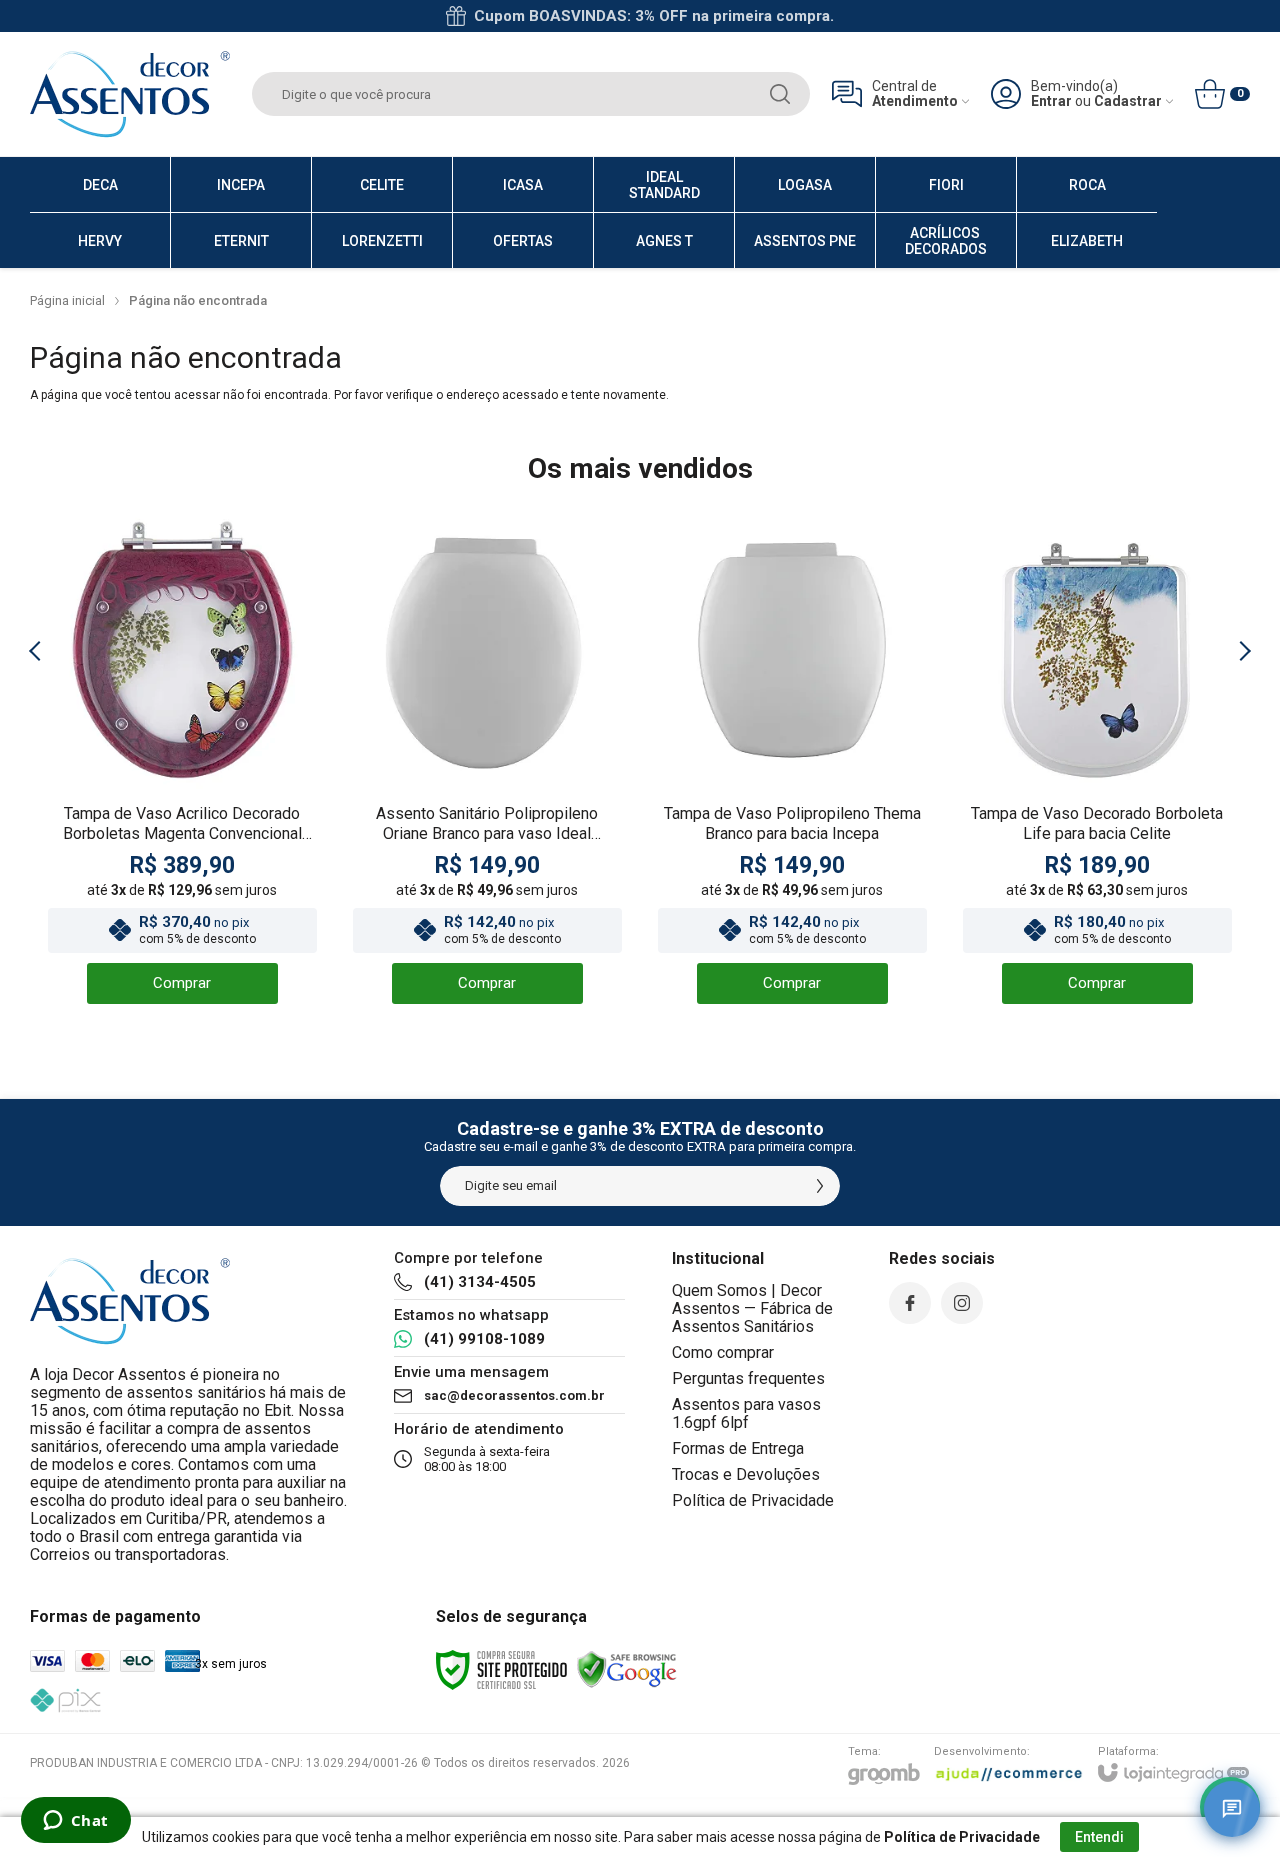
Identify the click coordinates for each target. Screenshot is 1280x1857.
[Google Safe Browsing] (627, 1669)
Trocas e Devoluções (746, 1474)
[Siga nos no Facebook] (910, 1303)
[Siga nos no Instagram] (962, 1303)
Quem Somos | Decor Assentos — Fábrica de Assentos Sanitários (752, 1308)
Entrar (1051, 101)
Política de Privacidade (753, 1500)
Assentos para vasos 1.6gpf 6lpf (746, 1413)
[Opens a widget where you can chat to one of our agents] (75, 1822)
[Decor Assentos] (130, 94)
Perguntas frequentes (748, 1378)
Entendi (1099, 1837)
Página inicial (67, 300)
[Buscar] (780, 94)
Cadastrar (1128, 101)
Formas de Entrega (738, 1448)
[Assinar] (820, 1186)
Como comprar (723, 1352)
